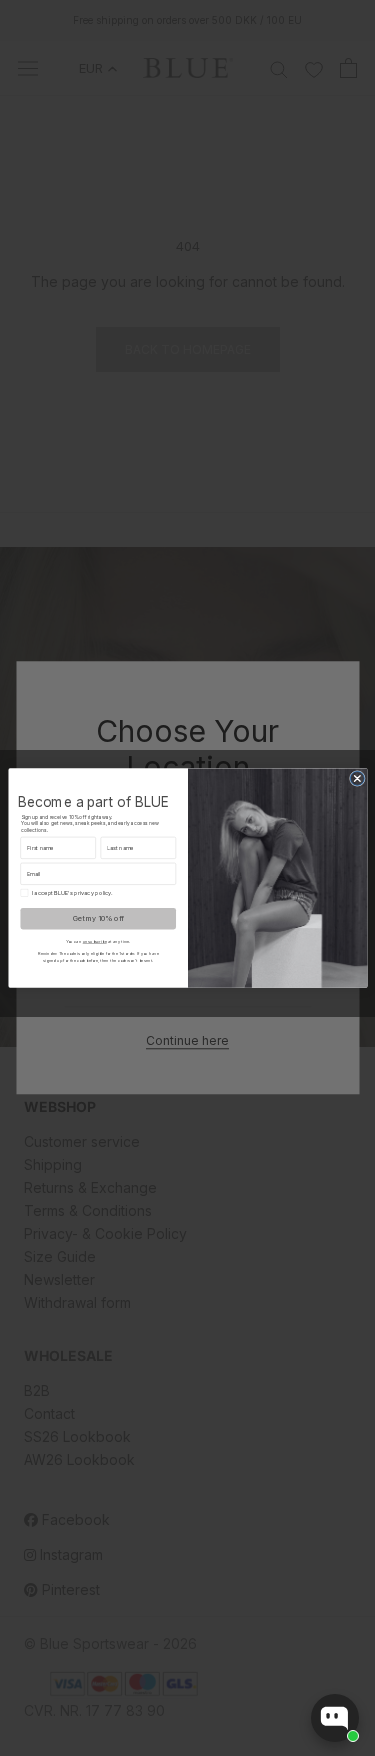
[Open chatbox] (335, 1718)
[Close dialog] (357, 778)
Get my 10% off (97, 918)
